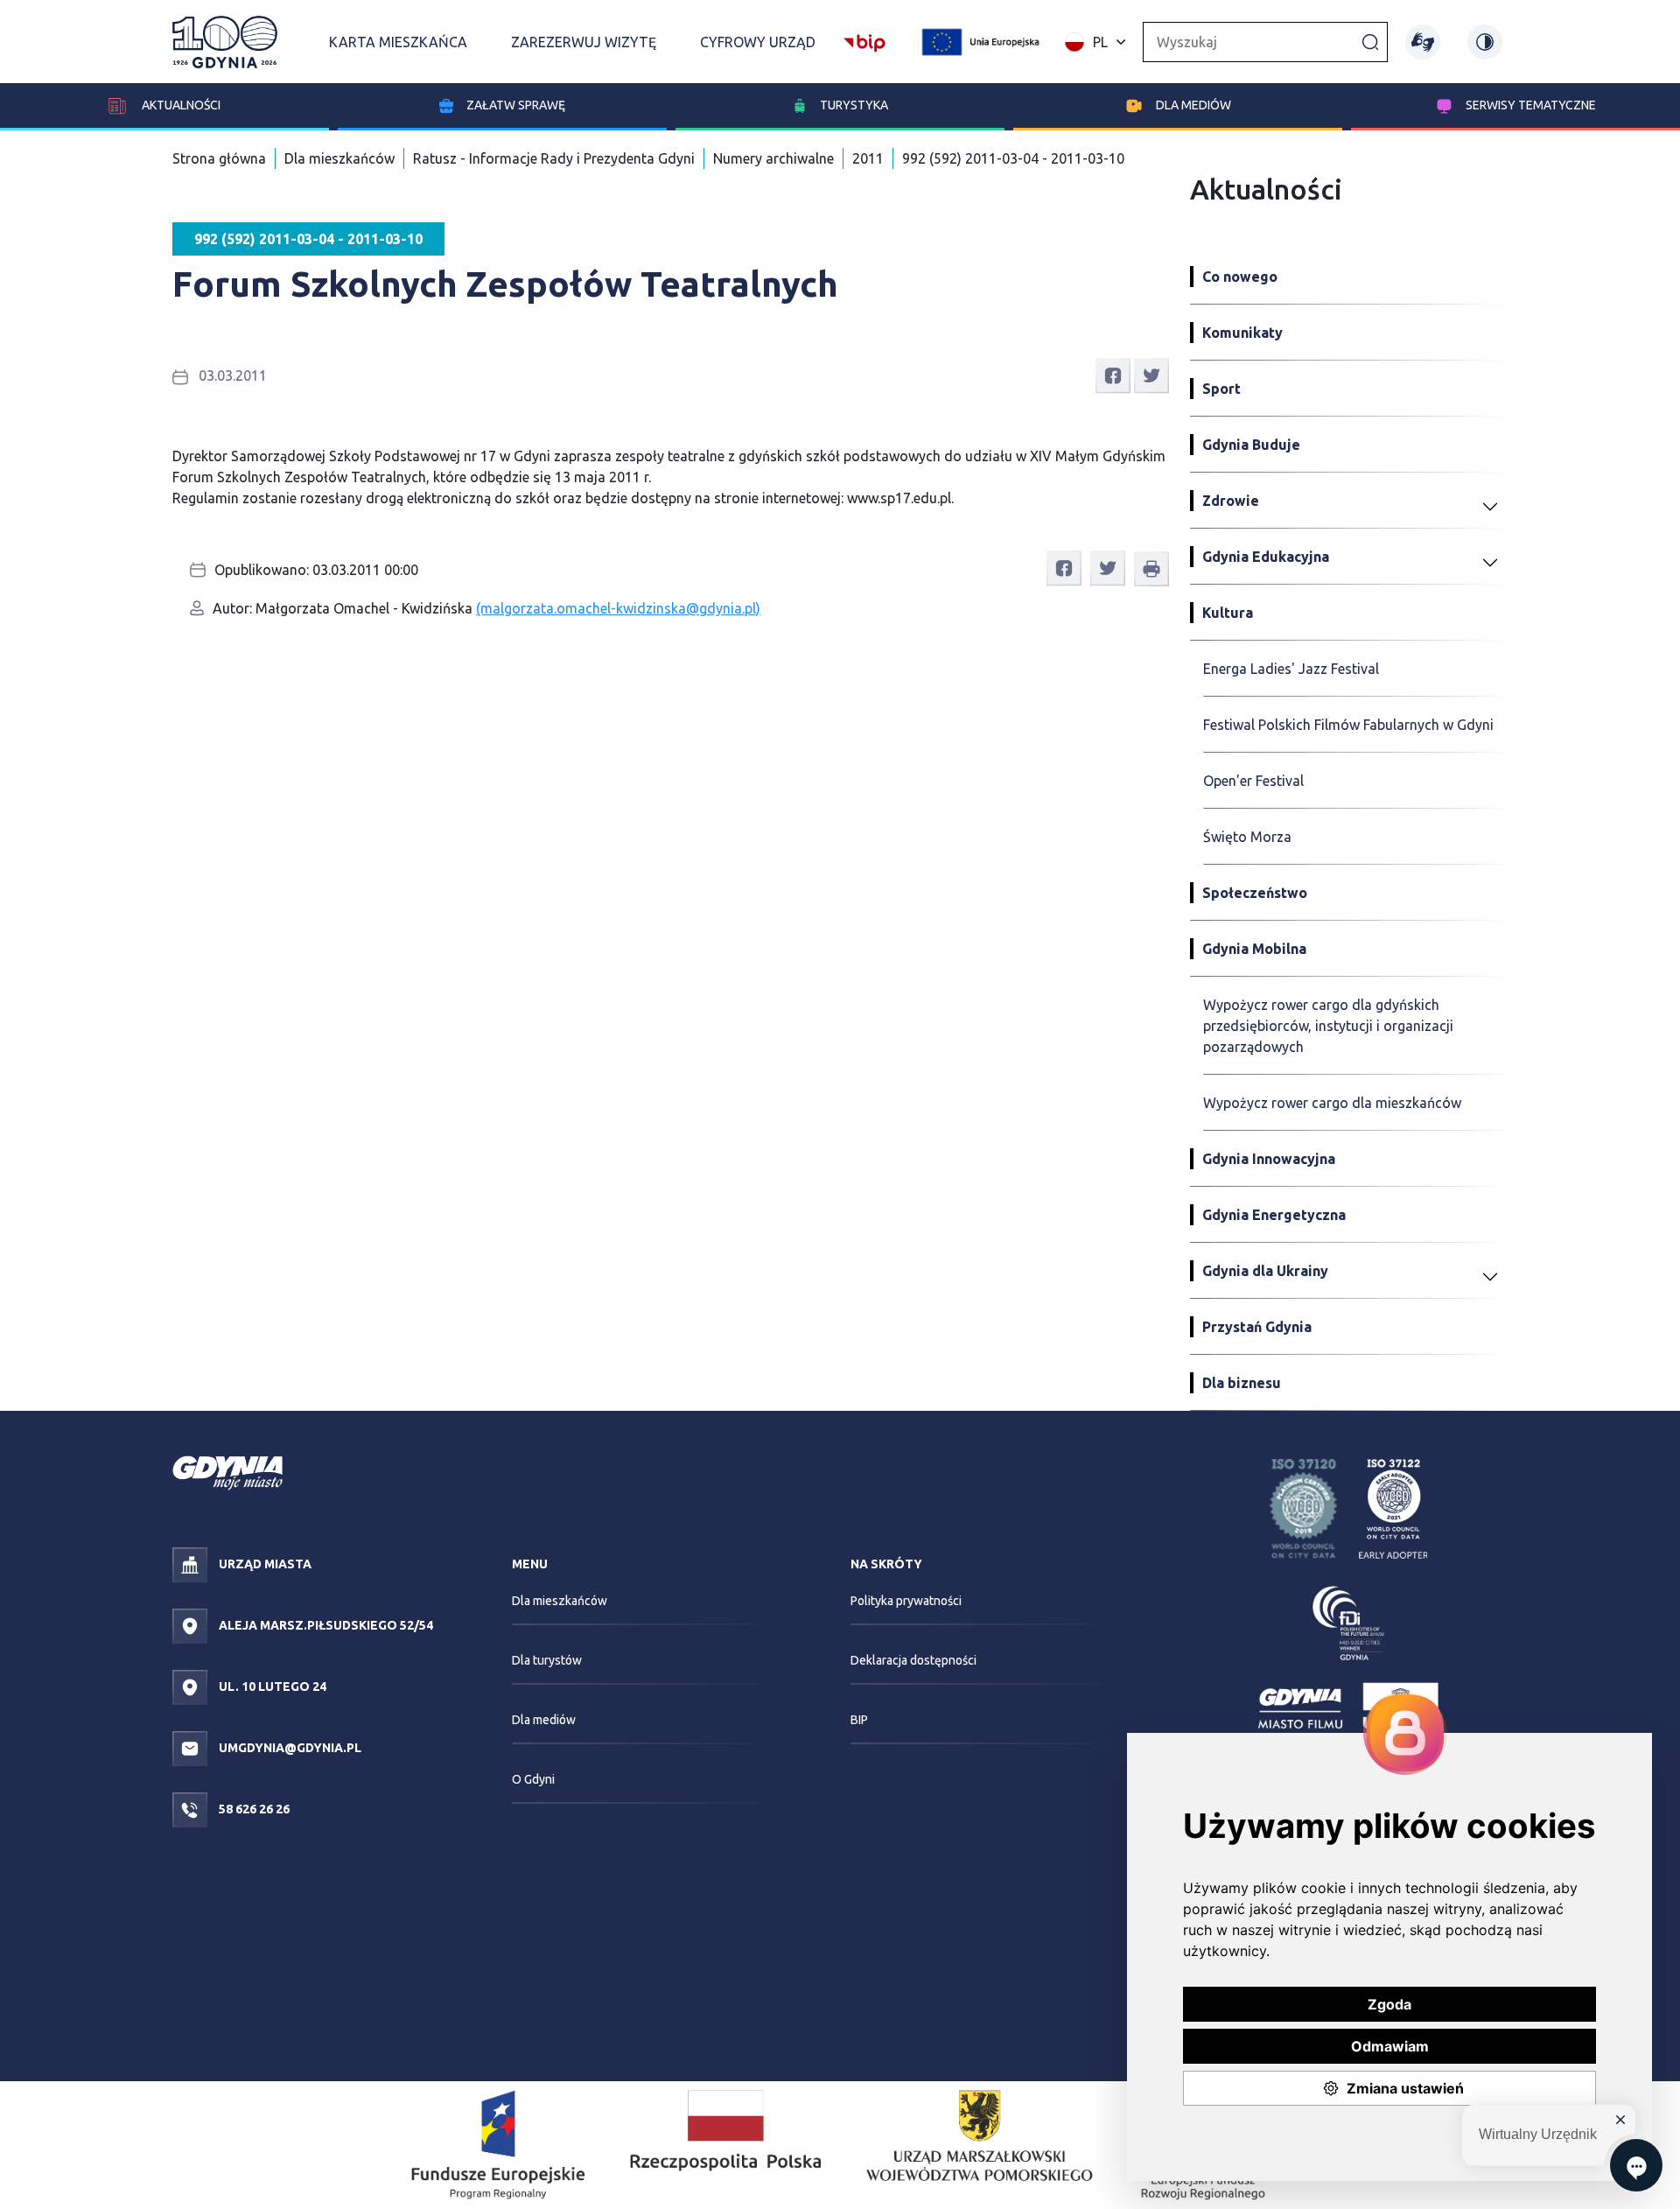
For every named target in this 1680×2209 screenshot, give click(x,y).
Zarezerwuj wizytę (584, 42)
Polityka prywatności (906, 1601)
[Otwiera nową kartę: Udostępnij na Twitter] (1151, 375)
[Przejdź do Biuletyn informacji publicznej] (864, 40)
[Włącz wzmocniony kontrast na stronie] (1485, 42)
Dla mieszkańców (339, 158)
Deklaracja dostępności (913, 1660)
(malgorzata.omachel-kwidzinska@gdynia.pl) (618, 608)
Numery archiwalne (773, 158)
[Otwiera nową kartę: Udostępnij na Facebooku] (1113, 375)
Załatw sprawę (516, 105)
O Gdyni (533, 1779)
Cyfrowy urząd (758, 42)
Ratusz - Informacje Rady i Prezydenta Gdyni (554, 158)
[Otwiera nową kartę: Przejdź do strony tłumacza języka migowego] (1423, 42)
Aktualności (180, 105)
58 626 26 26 (253, 1809)
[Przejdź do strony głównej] (225, 42)
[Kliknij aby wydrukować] (1151, 569)
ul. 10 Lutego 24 (271, 1687)
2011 (868, 158)
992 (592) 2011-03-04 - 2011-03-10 (1013, 158)
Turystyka (854, 105)
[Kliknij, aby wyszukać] (1370, 41)
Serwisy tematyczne (1531, 105)
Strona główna (219, 158)
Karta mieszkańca (398, 42)
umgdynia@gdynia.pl (289, 1748)
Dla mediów (1193, 105)
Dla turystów (547, 1660)
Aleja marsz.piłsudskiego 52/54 (325, 1625)
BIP (859, 1720)
